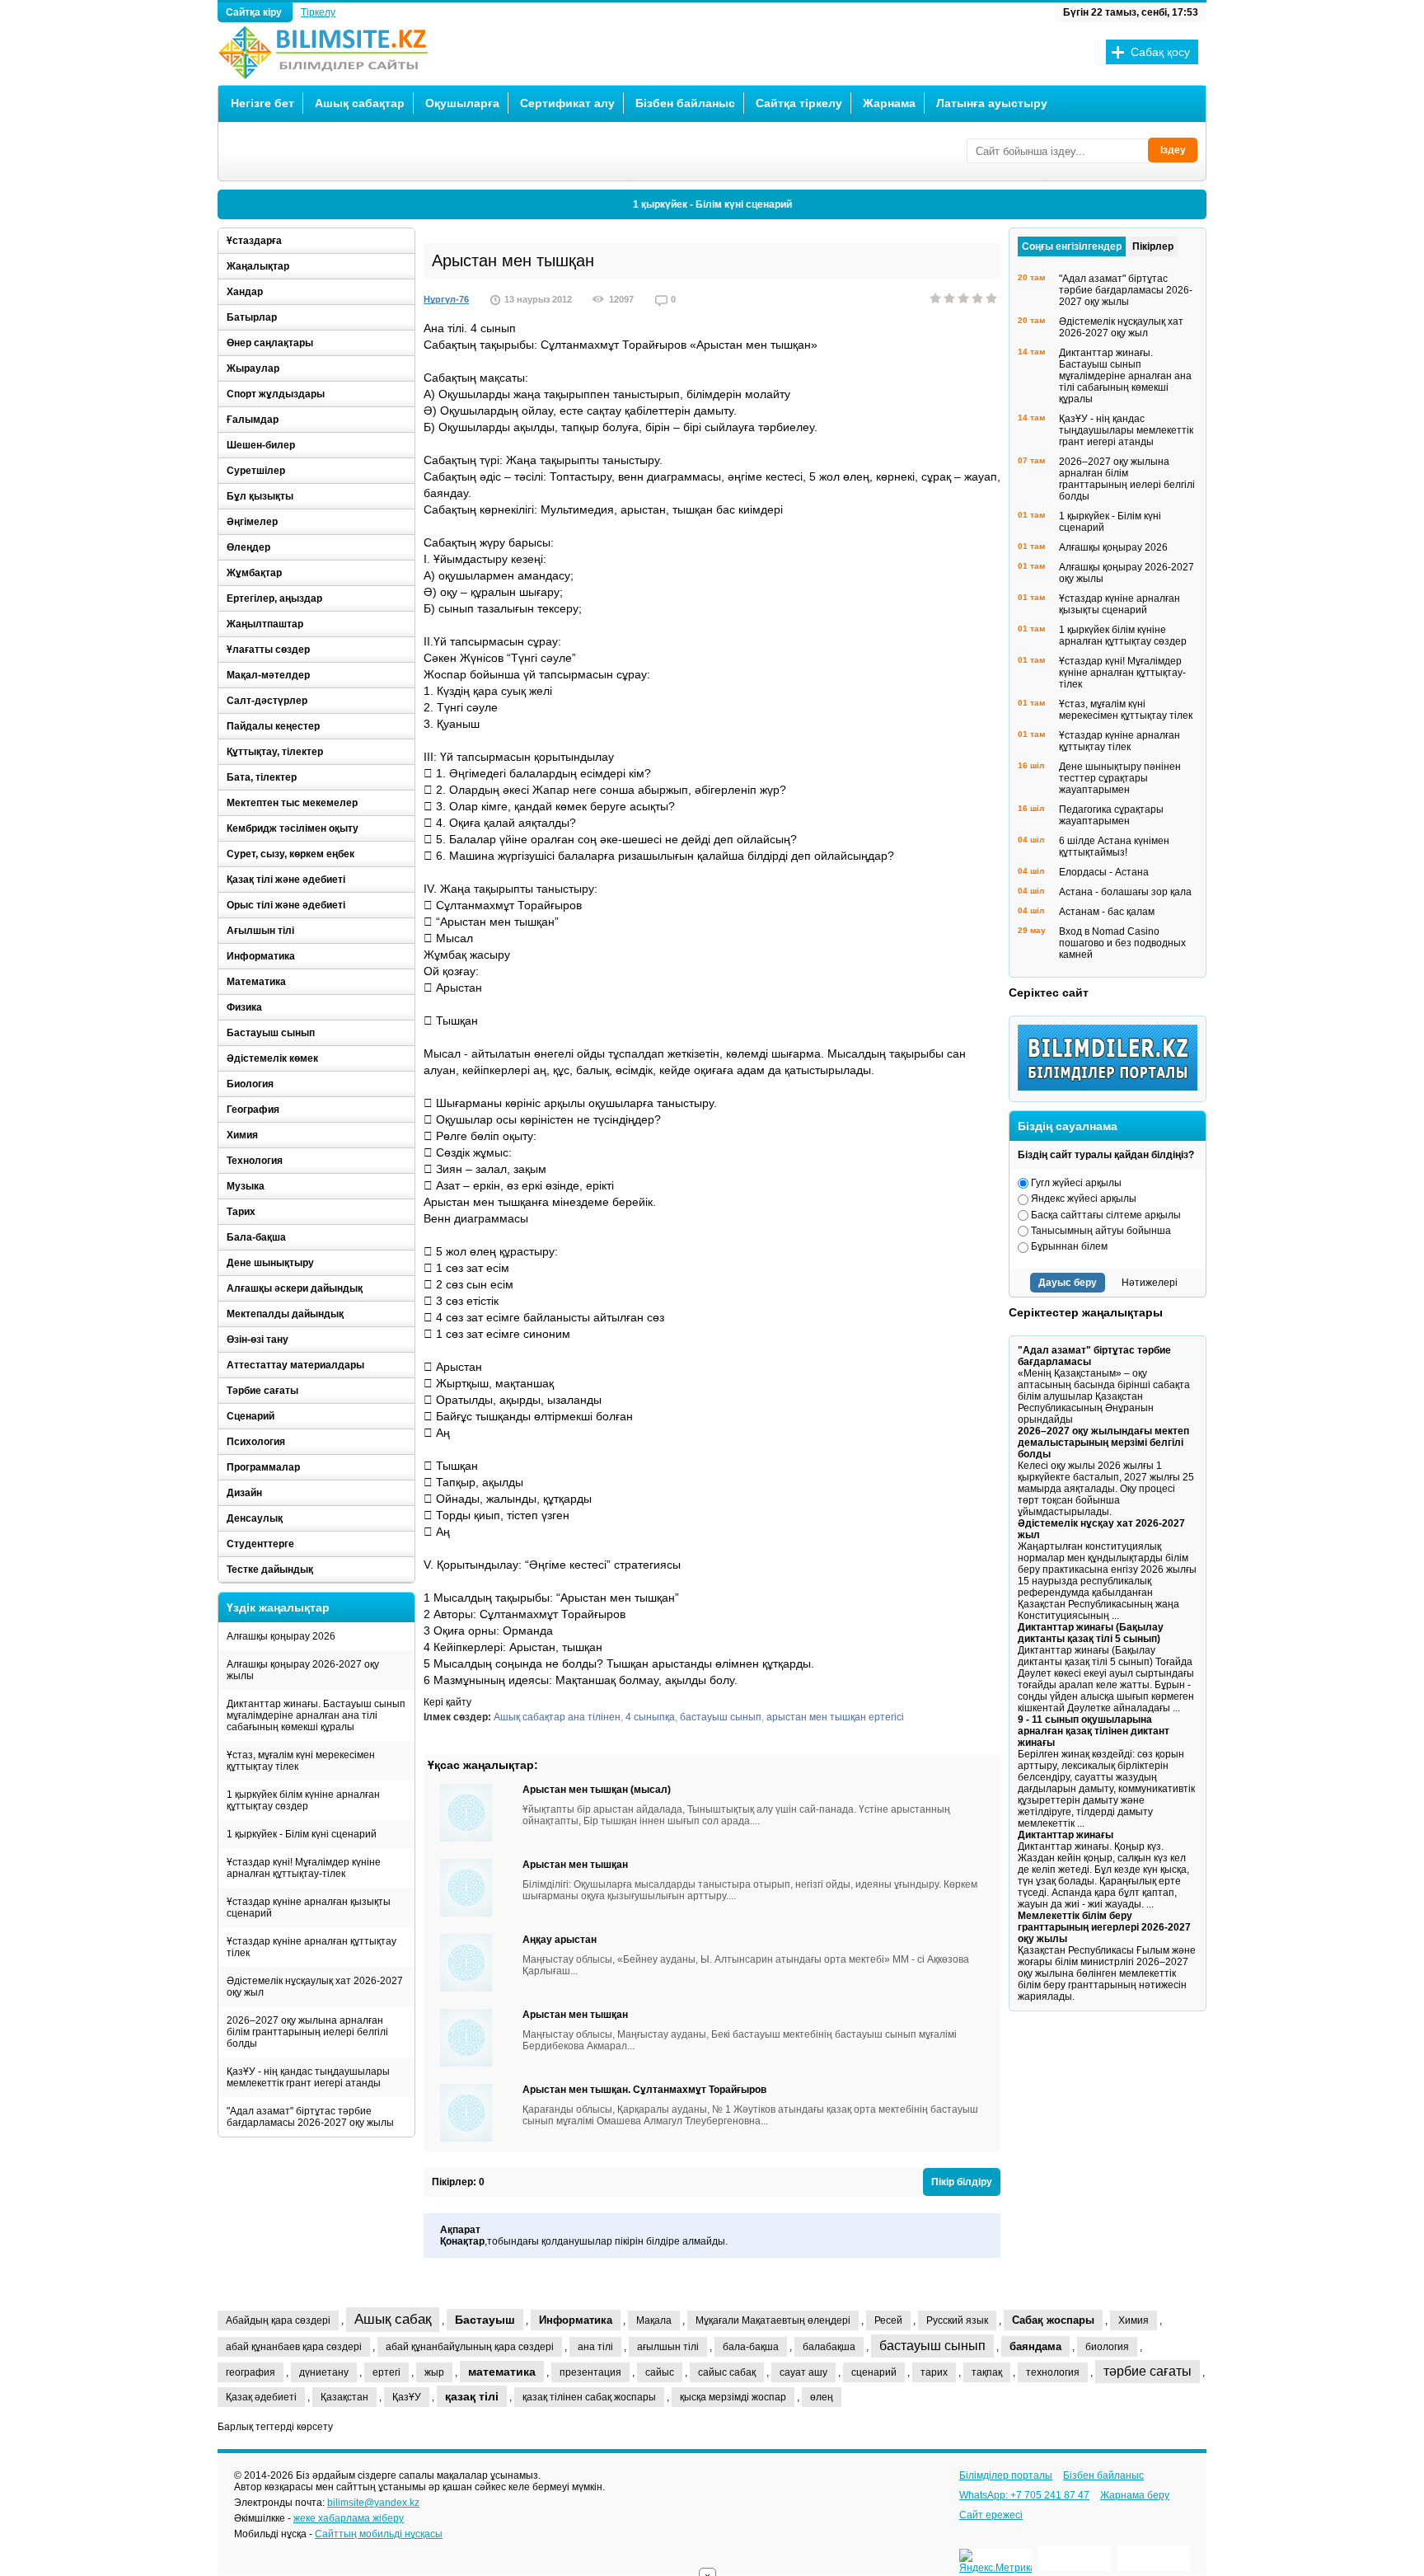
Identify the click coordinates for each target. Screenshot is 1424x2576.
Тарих (241, 1212)
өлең (822, 2397)
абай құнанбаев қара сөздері (294, 2347)
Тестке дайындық (270, 1570)
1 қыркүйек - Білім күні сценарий (712, 204)
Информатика (261, 956)
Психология (256, 1442)
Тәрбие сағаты (262, 1391)
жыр (434, 2372)
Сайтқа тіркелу (799, 103)
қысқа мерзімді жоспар (733, 2397)
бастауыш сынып (721, 1717)
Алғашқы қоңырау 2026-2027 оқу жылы (303, 1670)
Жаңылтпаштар (265, 624)
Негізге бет (262, 103)
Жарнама (889, 103)
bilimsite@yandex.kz (373, 2503)
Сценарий (251, 1416)
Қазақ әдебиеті (261, 2397)
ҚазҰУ (407, 2397)
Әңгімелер (252, 522)
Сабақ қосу (1160, 52)
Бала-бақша (256, 1237)
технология (1053, 2372)
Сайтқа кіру (255, 12)
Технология (255, 1161)
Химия (242, 1135)
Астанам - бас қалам (1107, 912)
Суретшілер (256, 471)
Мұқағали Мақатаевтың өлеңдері (773, 2320)
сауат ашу (803, 2372)
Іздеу (1173, 150)
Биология (250, 1084)
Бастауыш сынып (271, 1033)
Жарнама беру (1135, 2495)
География (253, 1110)
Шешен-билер (261, 445)
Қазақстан (344, 2397)
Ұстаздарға (254, 241)
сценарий (874, 2372)
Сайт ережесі (991, 2515)
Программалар (263, 1467)
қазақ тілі (472, 2396)
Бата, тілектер (262, 777)
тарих (934, 2372)
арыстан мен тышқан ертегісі (835, 1717)
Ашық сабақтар (360, 103)
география (251, 2372)
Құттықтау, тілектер (275, 752)
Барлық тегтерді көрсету (275, 2427)
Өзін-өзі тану (258, 1340)
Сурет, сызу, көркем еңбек (290, 854)
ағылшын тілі (668, 2347)
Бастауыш (485, 2320)
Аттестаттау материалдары (295, 1365)
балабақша (829, 2347)
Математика (256, 982)
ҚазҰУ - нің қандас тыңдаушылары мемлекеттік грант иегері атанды (308, 2077)
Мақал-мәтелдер (268, 675)
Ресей (888, 2320)
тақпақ (987, 2372)
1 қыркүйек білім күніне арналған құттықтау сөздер (303, 1800)
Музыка (246, 1186)
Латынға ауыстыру (992, 103)
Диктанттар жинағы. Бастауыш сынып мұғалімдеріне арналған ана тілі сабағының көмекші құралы (316, 1715)
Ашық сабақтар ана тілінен (557, 1717)
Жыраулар (253, 368)
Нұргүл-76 (446, 299)
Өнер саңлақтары (270, 343)
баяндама (1035, 2346)
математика (502, 2372)
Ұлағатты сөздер (268, 650)
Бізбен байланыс (685, 103)
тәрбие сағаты (1148, 2371)
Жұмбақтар (254, 573)
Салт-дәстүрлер (267, 701)
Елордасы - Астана (1104, 872)
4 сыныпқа (650, 1717)
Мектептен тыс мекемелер (292, 803)
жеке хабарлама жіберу (349, 2518)
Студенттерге (260, 1544)
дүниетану (324, 2372)
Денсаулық (255, 1518)
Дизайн (244, 1493)
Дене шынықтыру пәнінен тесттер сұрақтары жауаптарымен (1120, 778)
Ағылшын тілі (260, 931)
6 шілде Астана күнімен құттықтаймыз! (1114, 847)
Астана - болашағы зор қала (1125, 892)
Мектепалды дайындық (285, 1314)
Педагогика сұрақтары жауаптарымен (1111, 815)
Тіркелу (318, 12)
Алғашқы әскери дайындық (295, 1288)
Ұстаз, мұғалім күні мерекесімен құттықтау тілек (301, 1761)
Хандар (245, 292)
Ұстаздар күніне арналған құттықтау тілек (311, 1947)
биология (1107, 2347)
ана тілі (595, 2347)
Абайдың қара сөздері (278, 2320)
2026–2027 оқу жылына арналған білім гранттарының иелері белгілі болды (307, 2032)
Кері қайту (447, 1702)
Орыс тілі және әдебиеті (286, 905)
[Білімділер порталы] (1112, 1087)
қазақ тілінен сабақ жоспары (589, 2397)
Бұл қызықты (260, 496)
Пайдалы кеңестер (273, 726)
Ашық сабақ (393, 2319)
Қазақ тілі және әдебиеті (286, 880)
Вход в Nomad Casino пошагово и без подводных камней (1122, 943)
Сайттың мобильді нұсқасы (379, 2534)
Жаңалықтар (258, 266)
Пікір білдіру (962, 2182)
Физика (244, 1007)
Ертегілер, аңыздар (274, 598)
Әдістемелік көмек (272, 1058)
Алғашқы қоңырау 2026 (281, 1636)
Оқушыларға (462, 103)
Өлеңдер (248, 547)
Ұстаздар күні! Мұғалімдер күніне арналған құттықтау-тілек (304, 1868)
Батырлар (252, 317)
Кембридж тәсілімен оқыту (293, 828)
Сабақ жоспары (1053, 2320)
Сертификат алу (567, 103)
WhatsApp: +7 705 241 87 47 (1024, 2495)
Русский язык (957, 2320)
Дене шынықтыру (270, 1263)
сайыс (660, 2372)
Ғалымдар (253, 420)
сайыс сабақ (727, 2372)
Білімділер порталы (1006, 2475)
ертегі (386, 2372)
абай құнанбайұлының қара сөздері (470, 2347)
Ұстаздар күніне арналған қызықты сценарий (309, 1907)
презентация (590, 2372)
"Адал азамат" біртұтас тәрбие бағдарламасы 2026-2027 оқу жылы (310, 2117)
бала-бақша (751, 2347)
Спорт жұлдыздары (276, 394)
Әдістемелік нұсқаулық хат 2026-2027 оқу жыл (315, 1987)
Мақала (654, 2320)
